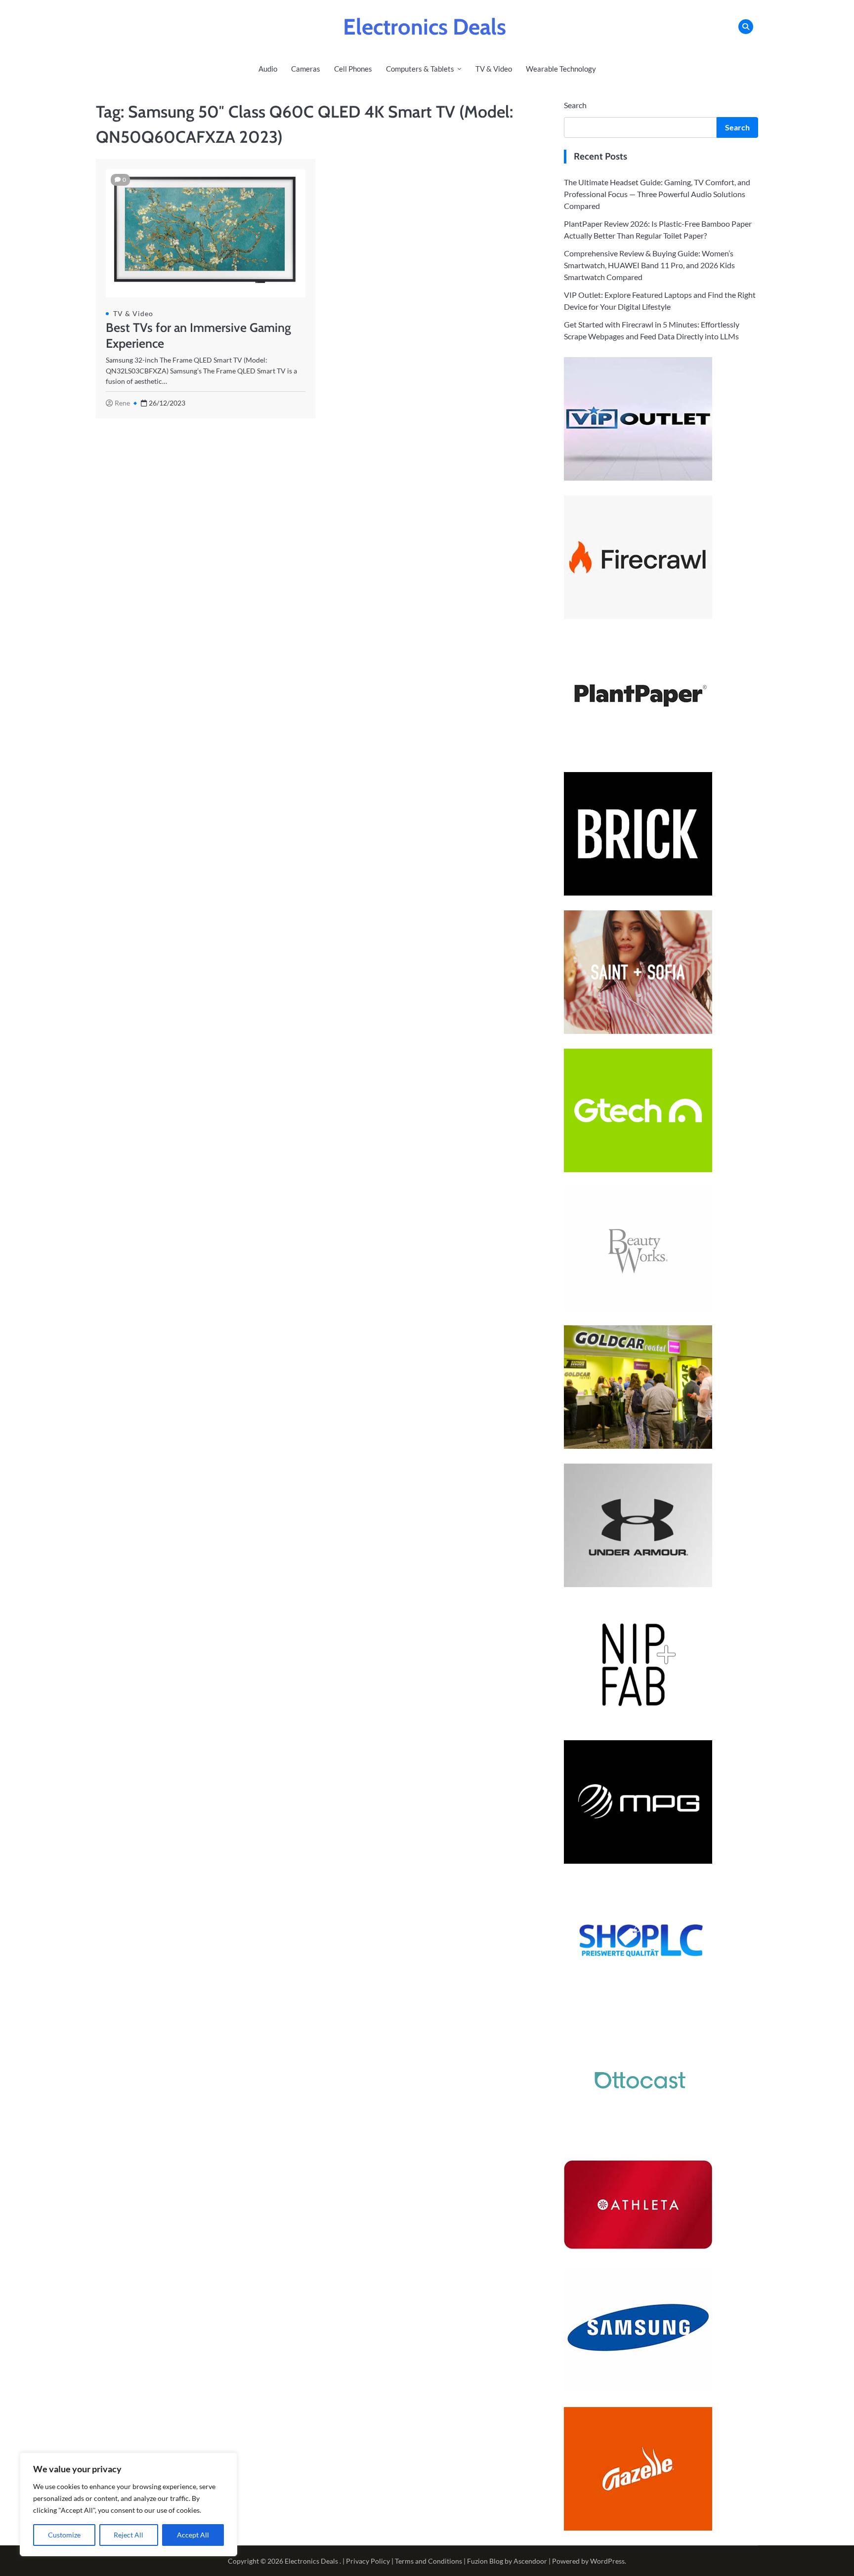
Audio (268, 69)
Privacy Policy (368, 2561)
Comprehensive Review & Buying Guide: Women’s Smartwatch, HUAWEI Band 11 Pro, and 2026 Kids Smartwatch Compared (649, 265)
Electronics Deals (425, 27)
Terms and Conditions (428, 2561)
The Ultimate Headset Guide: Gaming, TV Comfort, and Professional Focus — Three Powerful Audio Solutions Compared (657, 194)
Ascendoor (530, 2561)
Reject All (128, 2535)
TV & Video (494, 69)
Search (575, 105)
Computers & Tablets (420, 69)
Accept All (193, 2535)
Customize (64, 2535)
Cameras (306, 69)
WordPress (607, 2561)
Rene (122, 403)
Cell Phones (353, 69)
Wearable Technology (561, 69)
